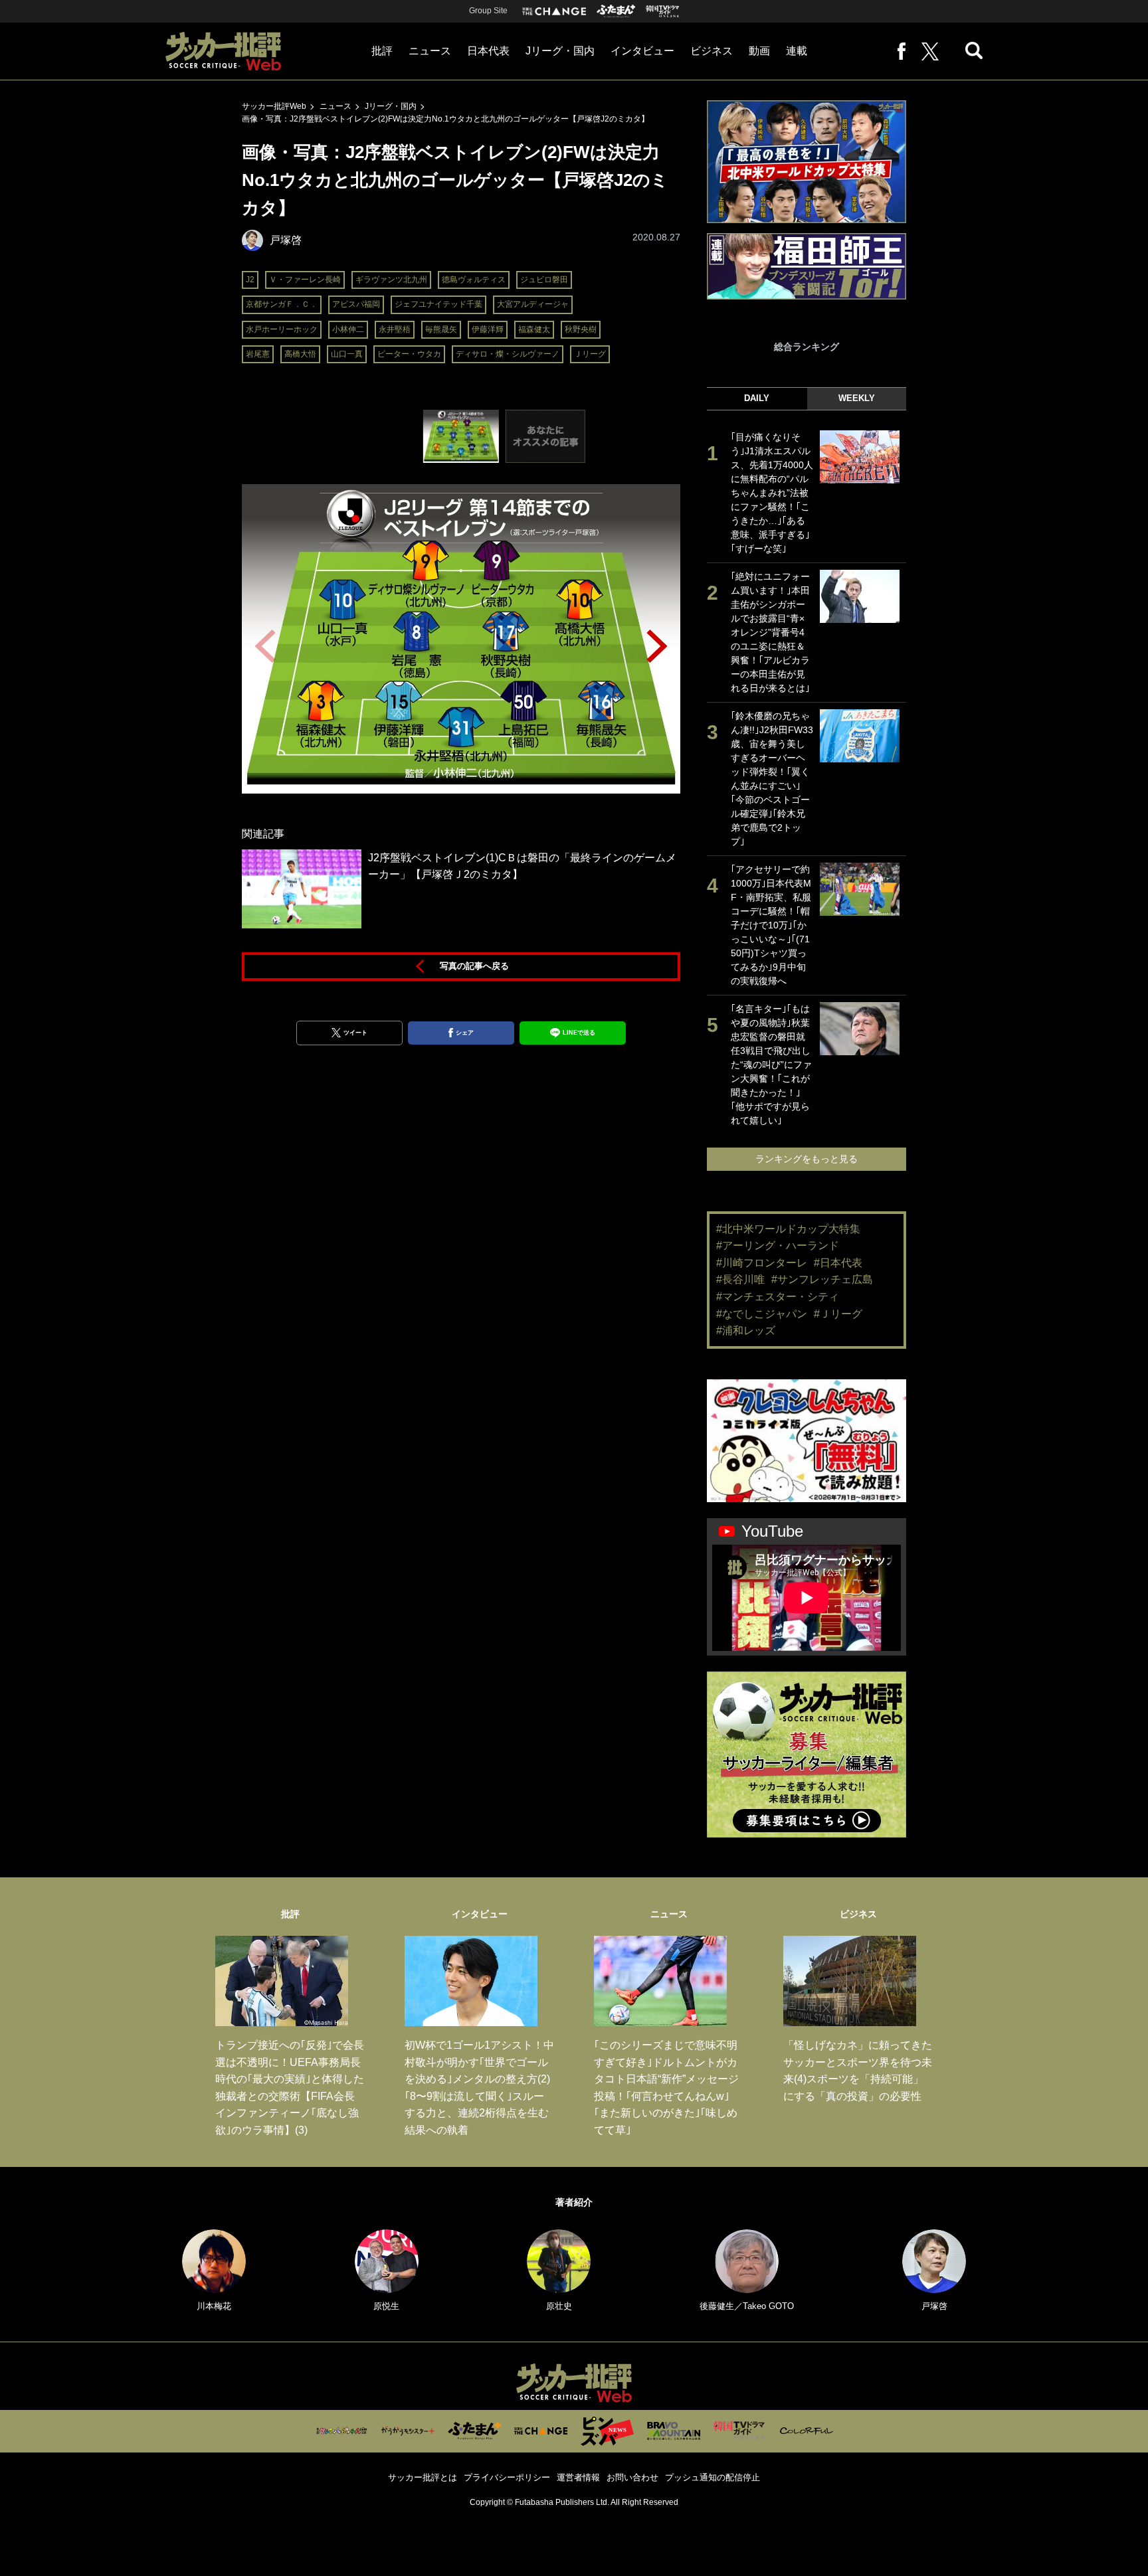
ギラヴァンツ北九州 (391, 280)
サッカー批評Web (274, 106)
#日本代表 (838, 1263)
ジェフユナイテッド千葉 (438, 304)
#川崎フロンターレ (762, 1263)
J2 (250, 280)
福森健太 (534, 329)
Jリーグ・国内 (560, 51)
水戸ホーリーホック (282, 329)
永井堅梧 (395, 329)
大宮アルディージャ (533, 304)
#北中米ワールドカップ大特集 (788, 1229)
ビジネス (712, 51)
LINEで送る (579, 1033)
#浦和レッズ (746, 1331)
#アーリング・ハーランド (778, 1245)
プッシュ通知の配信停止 (713, 2477)
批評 (382, 51)
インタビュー (642, 51)
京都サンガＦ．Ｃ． (282, 304)
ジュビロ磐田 (544, 280)
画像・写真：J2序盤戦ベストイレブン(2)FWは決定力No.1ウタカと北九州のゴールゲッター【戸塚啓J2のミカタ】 (445, 119)
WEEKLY (857, 398)
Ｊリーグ (590, 354)
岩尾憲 (258, 354)
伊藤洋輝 (488, 329)
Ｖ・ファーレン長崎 (305, 280)
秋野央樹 (581, 329)
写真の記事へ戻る (474, 966)
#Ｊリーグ (838, 1314)
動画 (759, 51)
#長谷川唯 (740, 1279)
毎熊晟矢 (441, 329)
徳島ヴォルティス (474, 280)
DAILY (757, 398)
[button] (657, 646)
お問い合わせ (632, 2477)
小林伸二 (348, 329)
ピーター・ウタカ (409, 354)
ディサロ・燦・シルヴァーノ (508, 354)
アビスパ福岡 (356, 304)
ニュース (430, 51)
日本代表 (488, 51)
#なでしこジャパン (762, 1314)
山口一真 (347, 354)
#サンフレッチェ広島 (822, 1279)
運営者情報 (578, 2477)
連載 (797, 51)
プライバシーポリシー (507, 2477)
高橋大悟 (300, 354)
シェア (465, 1033)
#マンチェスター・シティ (778, 1297)
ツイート (355, 1033)
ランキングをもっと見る (807, 1159)
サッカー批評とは (423, 2477)
